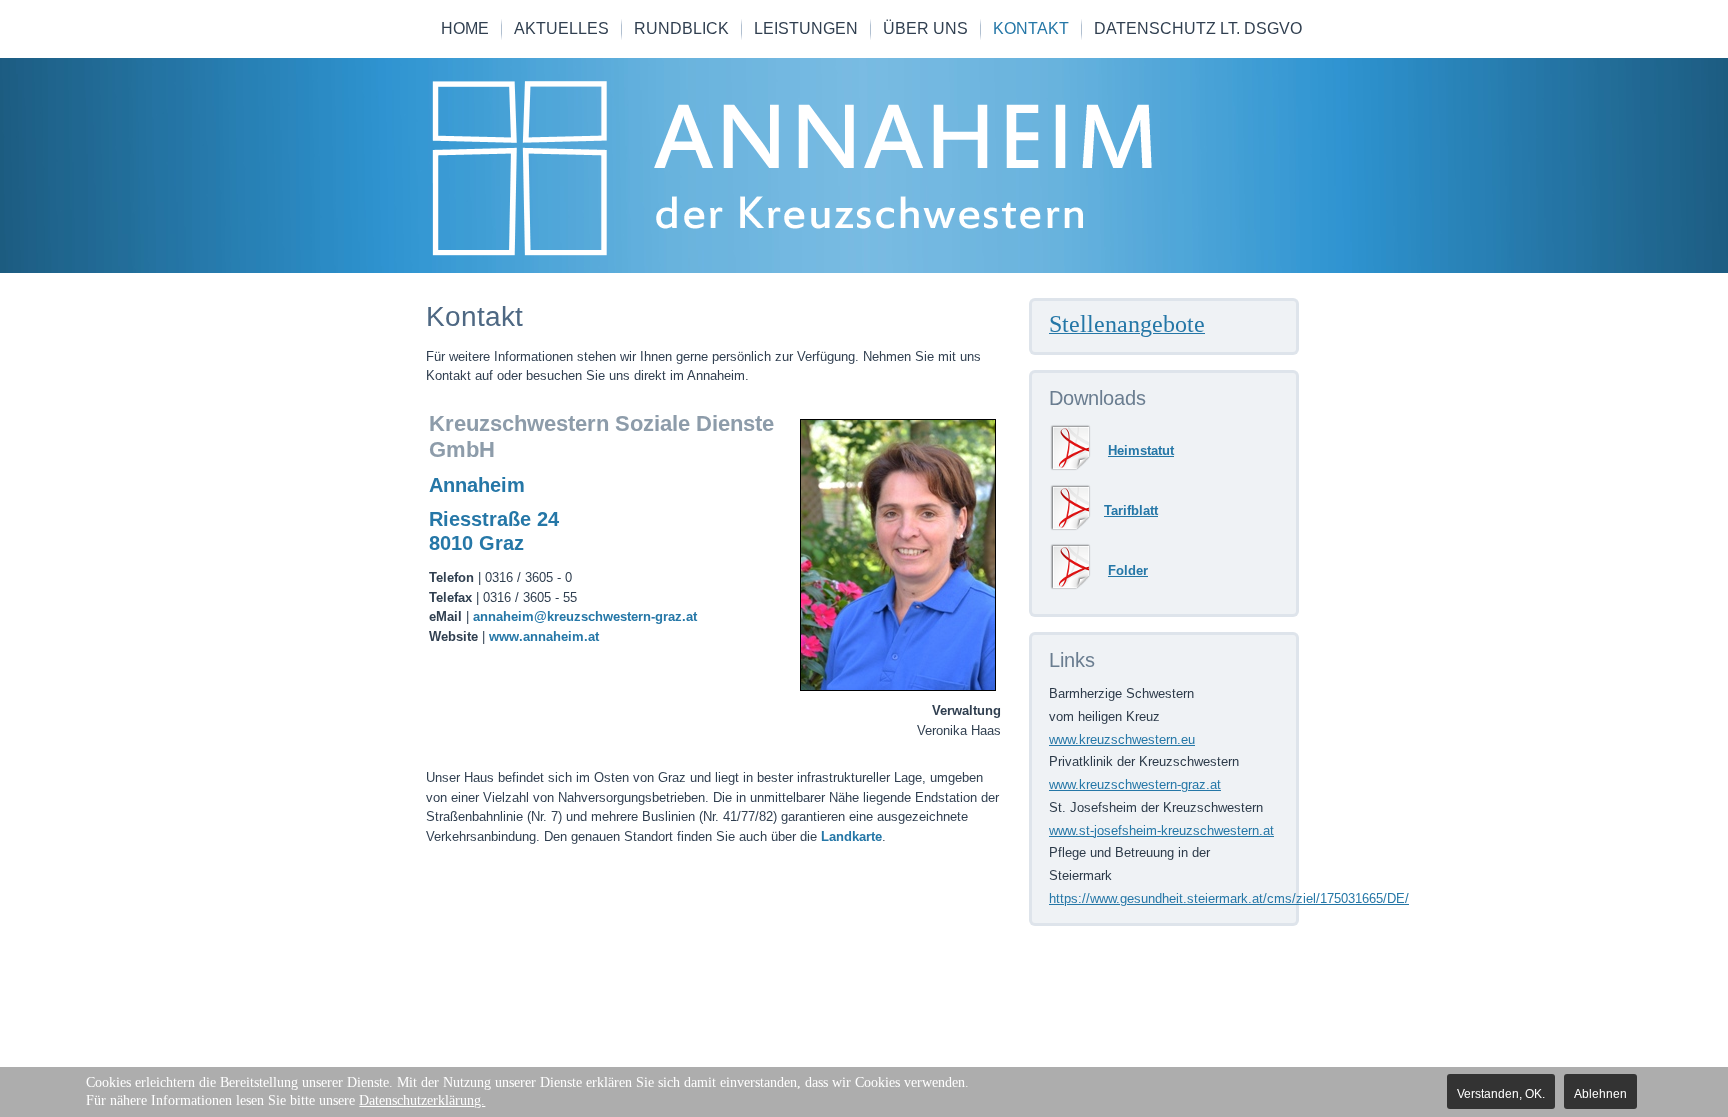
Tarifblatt (1131, 510)
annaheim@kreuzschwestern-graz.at (585, 616)
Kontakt (1031, 28)
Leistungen (806, 28)
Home (465, 28)
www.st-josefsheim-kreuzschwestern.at (1161, 830)
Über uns (925, 28)
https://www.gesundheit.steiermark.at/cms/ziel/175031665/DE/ (1229, 898)
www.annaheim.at (544, 636)
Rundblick (681, 28)
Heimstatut (1141, 450)
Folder (1128, 570)
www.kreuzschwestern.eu (1122, 739)
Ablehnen (1600, 1094)
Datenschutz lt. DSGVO (1198, 28)
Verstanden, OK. (1501, 1094)
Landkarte (851, 836)
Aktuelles (561, 28)
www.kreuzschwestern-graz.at (1135, 784)
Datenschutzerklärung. (422, 1100)
